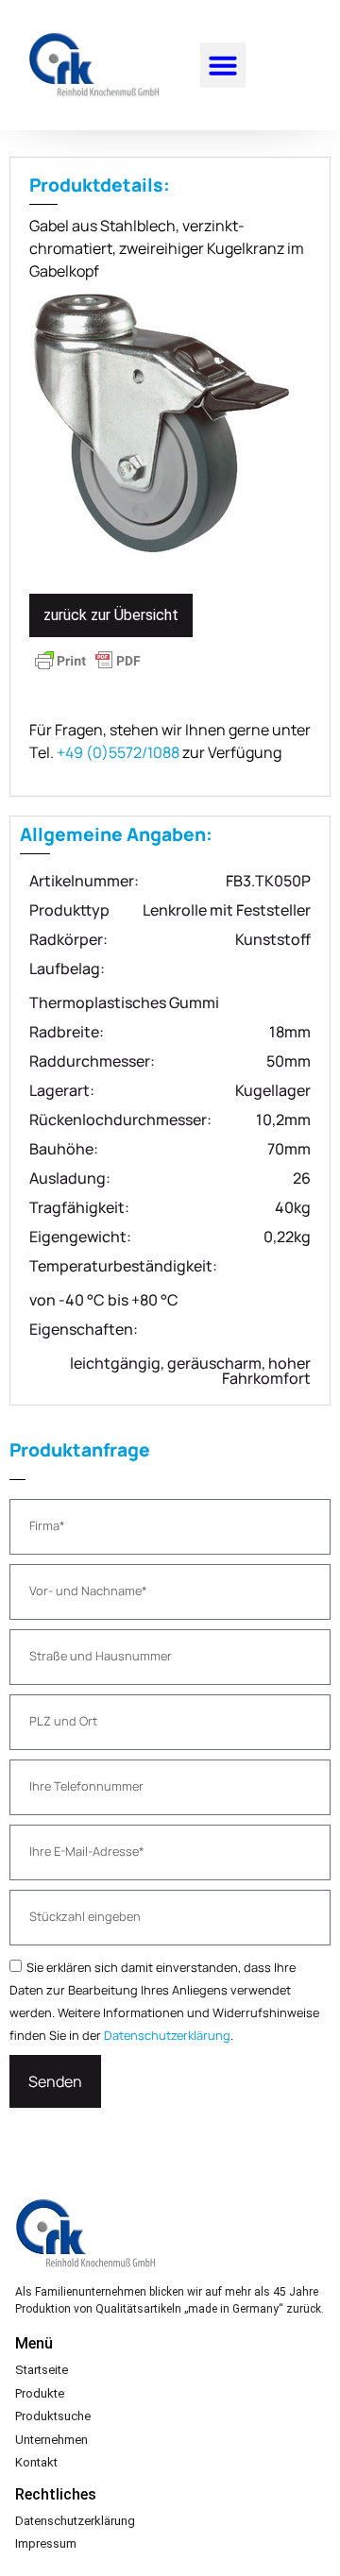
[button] (223, 65)
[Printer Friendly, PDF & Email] (88, 669)
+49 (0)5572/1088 (118, 752)
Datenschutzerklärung (167, 2035)
